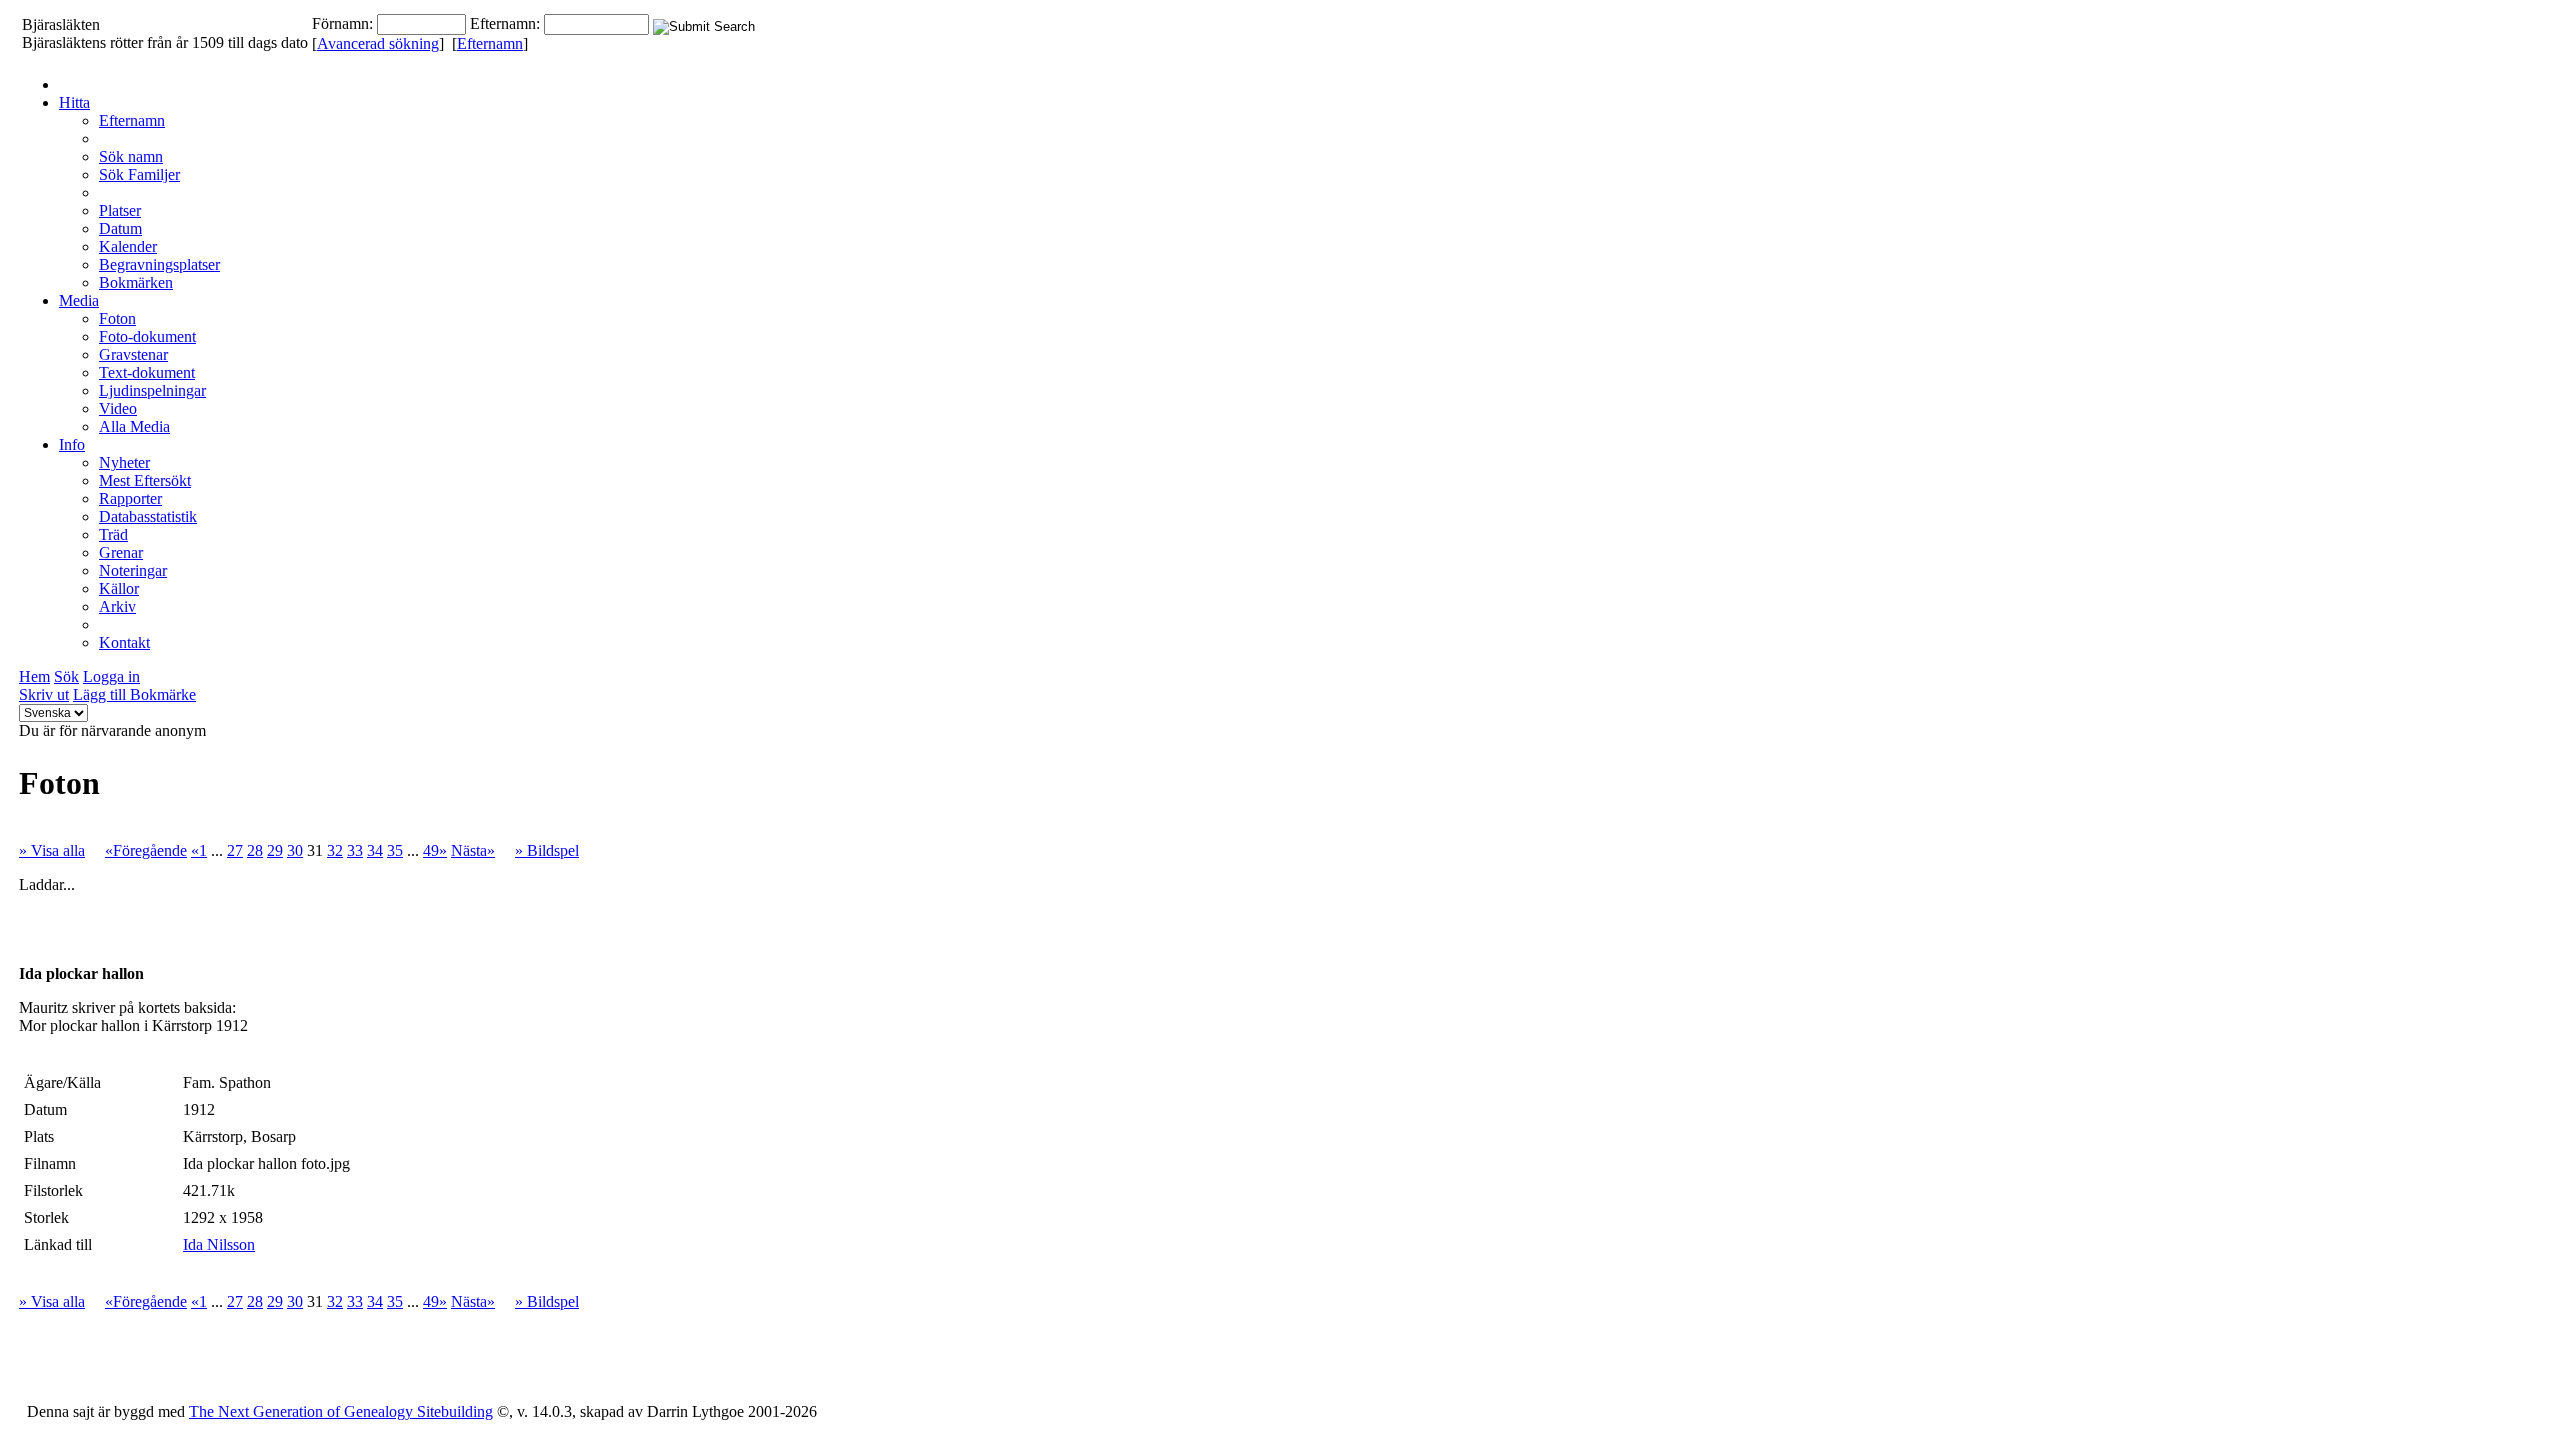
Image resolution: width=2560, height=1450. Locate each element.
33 (355, 850)
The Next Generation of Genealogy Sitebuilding (341, 1411)
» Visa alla (52, 850)
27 (235, 850)
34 (375, 850)
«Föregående (146, 850)
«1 (199, 850)
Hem (34, 676)
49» (435, 850)
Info (72, 444)
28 (255, 850)
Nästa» (473, 850)
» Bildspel (547, 850)
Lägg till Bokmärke (134, 694)
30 (295, 850)
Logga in (111, 676)
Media (79, 300)
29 (275, 850)
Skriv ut (44, 694)
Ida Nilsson (219, 1244)
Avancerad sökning (378, 43)
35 (395, 850)
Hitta (74, 102)
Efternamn (490, 43)
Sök (66, 676)
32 (335, 850)
